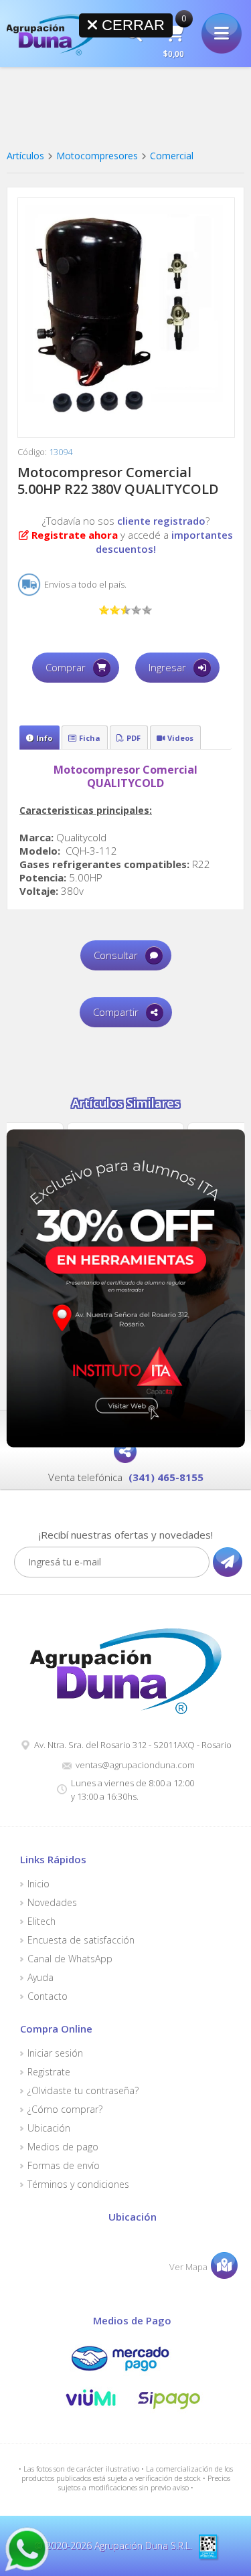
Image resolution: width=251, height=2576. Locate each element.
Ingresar (167, 667)
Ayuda (40, 1978)
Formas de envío (64, 2166)
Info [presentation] (44, 738)
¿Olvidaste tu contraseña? (83, 2091)
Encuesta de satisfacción (81, 1940)
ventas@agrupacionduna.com (135, 1765)
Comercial (172, 156)
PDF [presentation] (134, 738)
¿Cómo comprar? (65, 2110)
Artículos (25, 156)
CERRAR (131, 25)
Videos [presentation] (180, 738)
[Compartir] (125, 1452)
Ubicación (49, 2128)
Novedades (52, 1903)
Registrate (49, 2072)
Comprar (66, 667)
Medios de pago (63, 2147)
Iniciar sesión (55, 2053)
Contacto (48, 1996)
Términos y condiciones (78, 2184)
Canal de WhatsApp (70, 1959)
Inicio (38, 1884)
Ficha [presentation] (90, 738)
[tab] (39, 738)
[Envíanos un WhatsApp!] (27, 2549)
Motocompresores (97, 156)
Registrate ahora (75, 535)
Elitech (41, 1921)
